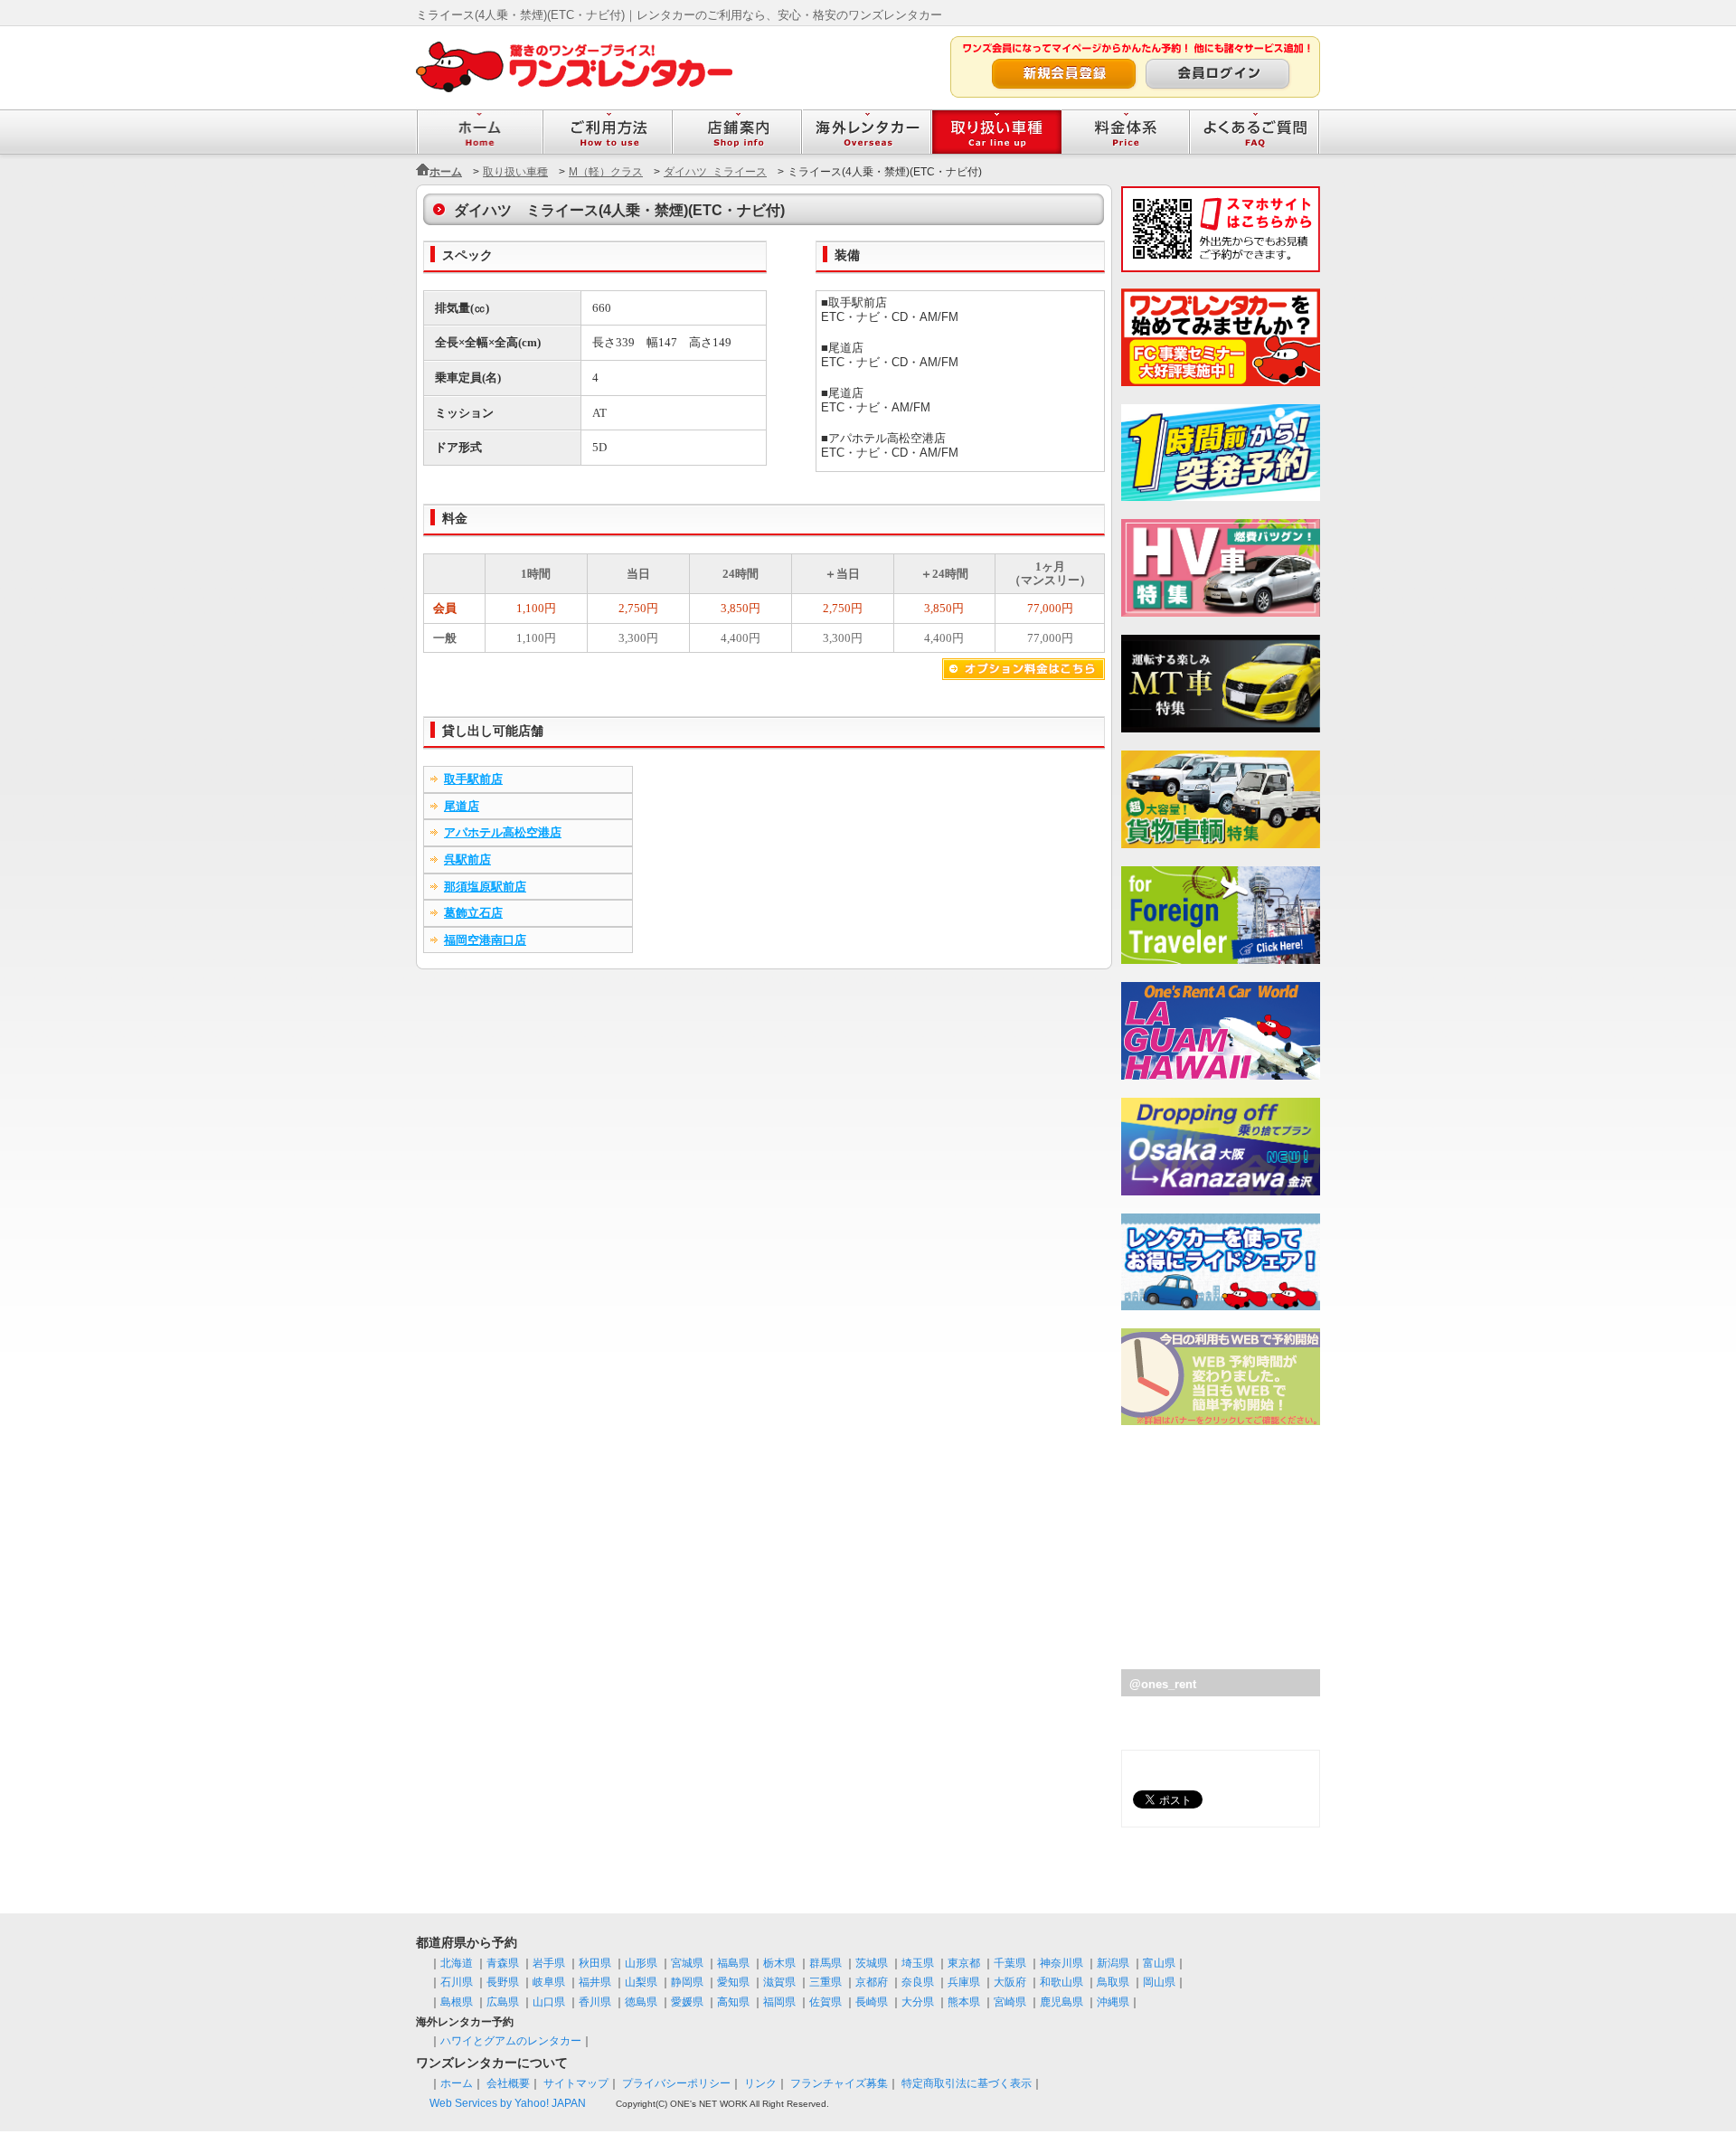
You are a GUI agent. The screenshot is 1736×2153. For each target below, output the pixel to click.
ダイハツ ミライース (715, 172)
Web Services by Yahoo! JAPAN (508, 2103)
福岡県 (779, 2002)
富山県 (1159, 1963)
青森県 (503, 1963)
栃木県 (779, 1963)
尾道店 (462, 806)
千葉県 (1010, 1963)
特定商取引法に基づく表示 (967, 2083)
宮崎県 (1010, 2002)
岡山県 (1159, 1982)
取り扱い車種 (515, 172)
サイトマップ (576, 2083)
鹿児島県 (1061, 2002)
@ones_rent (1163, 1684)
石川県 (457, 1982)
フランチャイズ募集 (839, 2083)
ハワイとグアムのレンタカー (511, 2041)
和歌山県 (1061, 1982)
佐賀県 (826, 2002)
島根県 (457, 2002)
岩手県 (549, 1963)
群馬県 (826, 1963)
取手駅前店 (473, 779)
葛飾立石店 (473, 913)
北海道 (457, 1963)
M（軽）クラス (606, 172)
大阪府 (1010, 1982)
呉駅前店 (467, 859)
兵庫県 (964, 1982)
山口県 (549, 2002)
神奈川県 (1061, 1963)
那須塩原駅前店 (485, 887)
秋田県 (595, 1963)
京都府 (872, 1982)
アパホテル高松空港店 (503, 832)
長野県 (503, 1982)
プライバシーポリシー (676, 2083)
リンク (760, 2083)
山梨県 (641, 1982)
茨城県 (872, 1963)
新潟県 (1113, 1963)
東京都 (964, 1963)
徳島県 (641, 2002)
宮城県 (687, 1963)
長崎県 (872, 2002)
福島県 (733, 1963)
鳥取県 (1113, 1982)
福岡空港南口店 (485, 940)
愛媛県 (687, 2002)
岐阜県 (549, 1982)
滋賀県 (779, 1982)
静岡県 (687, 1982)
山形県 (641, 1963)
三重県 (826, 1982)
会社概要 (508, 2083)
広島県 (503, 2002)
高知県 (733, 2002)
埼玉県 (918, 1963)
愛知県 (733, 1982)
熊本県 (964, 2002)
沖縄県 (1113, 2002)
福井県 (595, 1982)
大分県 (918, 2002)
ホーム (446, 172)
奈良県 (918, 1982)
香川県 (595, 2002)
